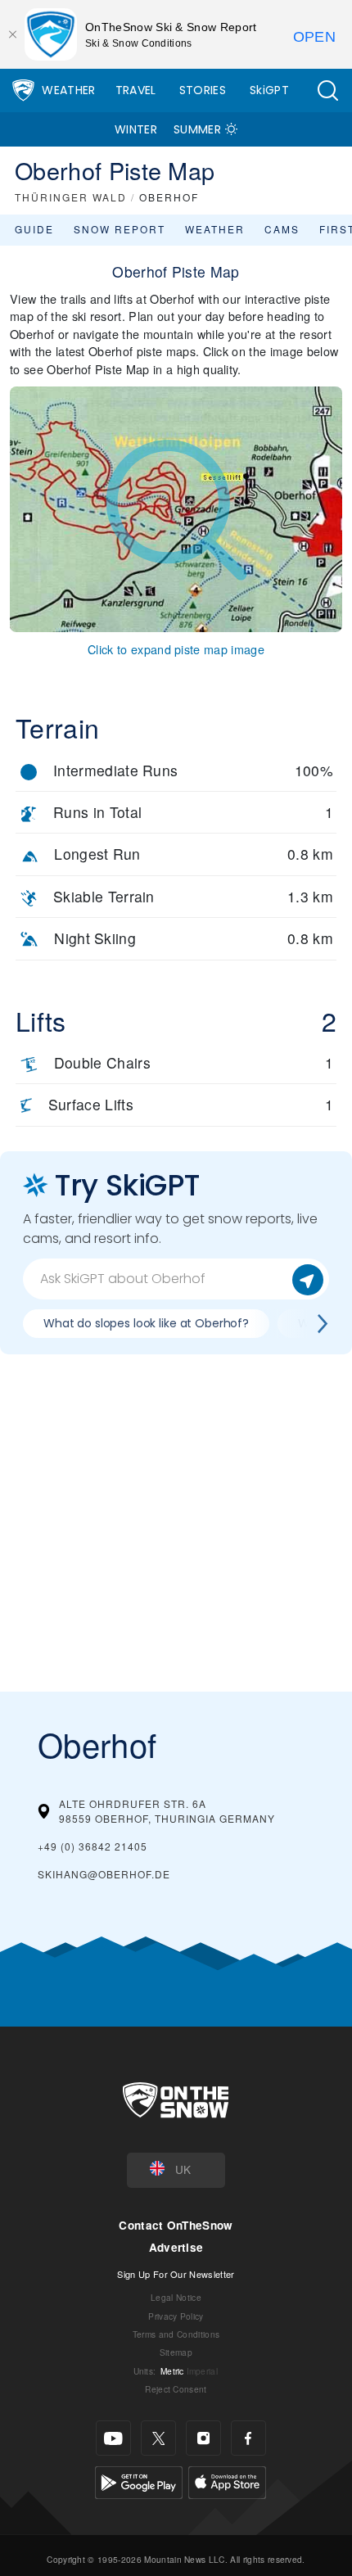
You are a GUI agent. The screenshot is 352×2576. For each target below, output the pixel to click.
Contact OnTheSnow (176, 2225)
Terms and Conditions (176, 2334)
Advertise (176, 2247)
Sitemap (176, 2352)
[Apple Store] (227, 2481)
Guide (34, 229)
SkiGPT (269, 90)
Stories (203, 90)
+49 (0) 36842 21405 (93, 1846)
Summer (197, 129)
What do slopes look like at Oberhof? (146, 1323)
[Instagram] (203, 2438)
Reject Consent (176, 2389)
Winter (136, 129)
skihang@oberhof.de (104, 1874)
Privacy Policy (176, 2316)
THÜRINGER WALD (71, 197)
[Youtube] (113, 2438)
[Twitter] (158, 2438)
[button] (327, 90)
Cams (282, 229)
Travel (136, 90)
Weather (68, 90)
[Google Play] (139, 2481)
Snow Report (120, 229)
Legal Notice (176, 2297)
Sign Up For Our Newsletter (176, 2274)
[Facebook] (248, 2438)
